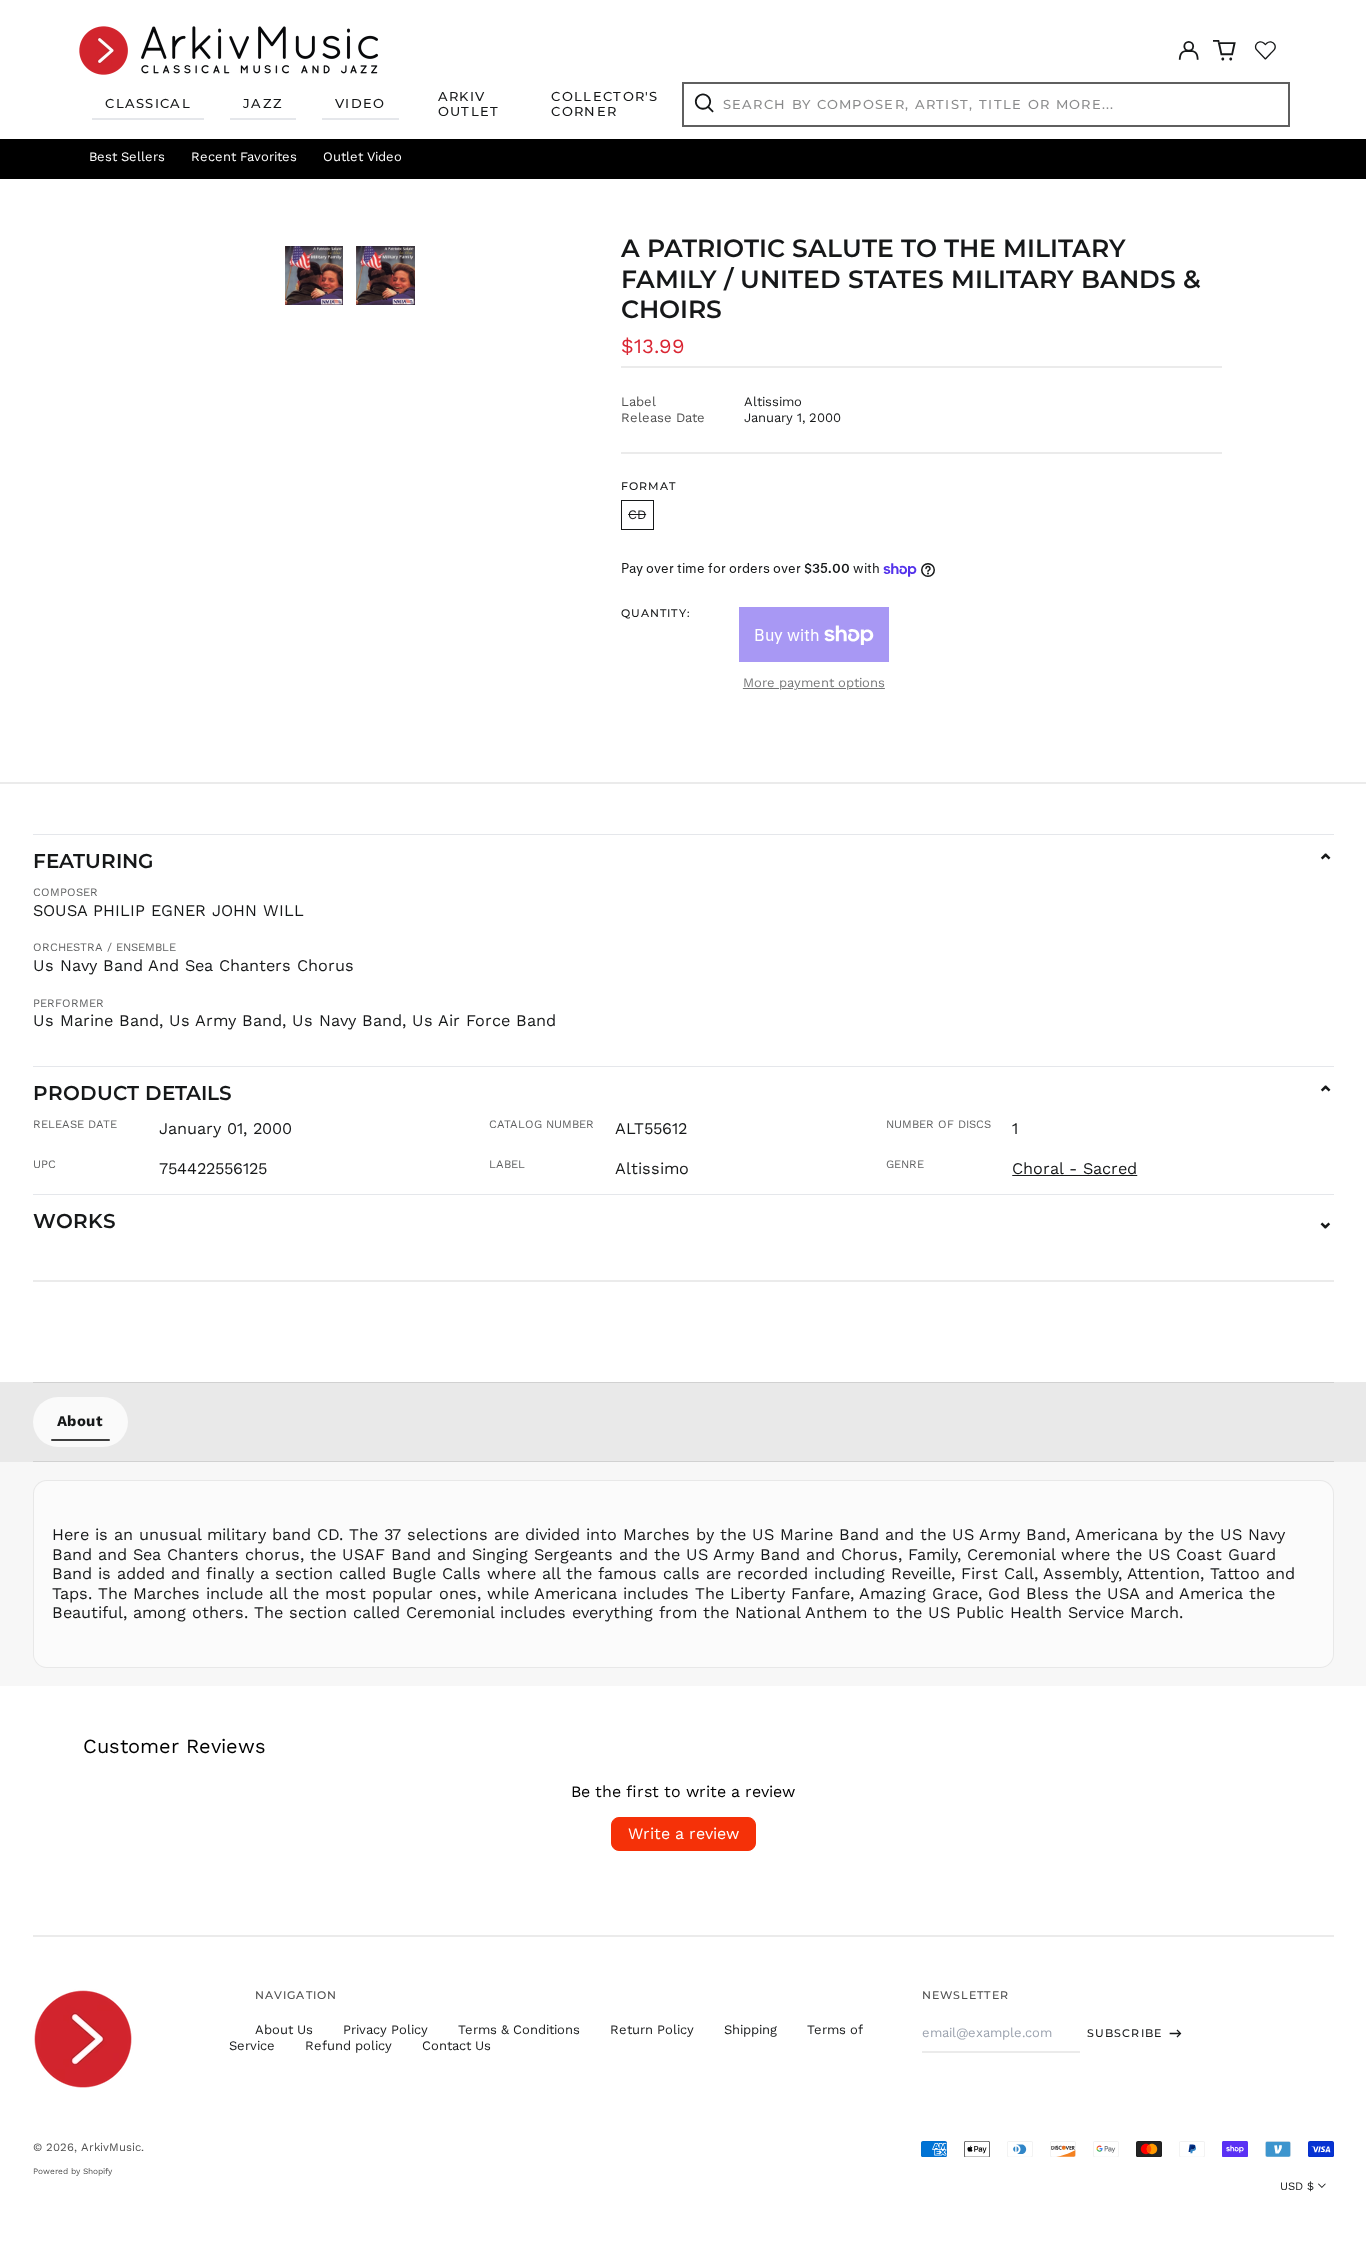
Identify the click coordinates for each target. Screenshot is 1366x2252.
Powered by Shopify (72, 2171)
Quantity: (656, 613)
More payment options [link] (814, 682)
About (80, 1421)
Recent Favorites (244, 156)
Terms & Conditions (519, 2029)
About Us (284, 2029)
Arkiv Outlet (469, 104)
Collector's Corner (604, 104)
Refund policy (348, 2045)
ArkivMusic (111, 2147)
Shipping (750, 2029)
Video (360, 103)
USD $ (1297, 2186)
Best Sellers (127, 156)
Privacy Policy (385, 2029)
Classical (148, 103)
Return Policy (652, 2029)
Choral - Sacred (1074, 1168)
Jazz (263, 103)
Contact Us (456, 2045)
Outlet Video (362, 156)
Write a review (683, 1833)
